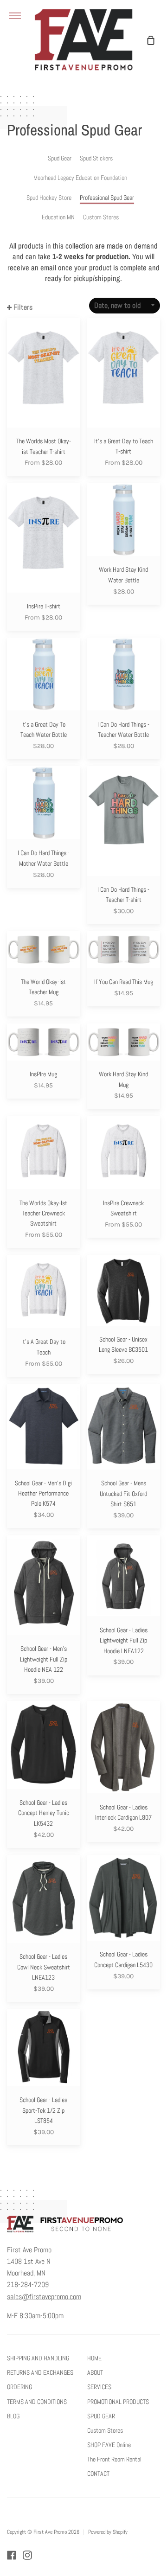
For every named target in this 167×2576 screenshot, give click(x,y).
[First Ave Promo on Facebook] (12, 2555)
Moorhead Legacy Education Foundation (80, 178)
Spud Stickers (96, 158)
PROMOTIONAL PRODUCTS (118, 2402)
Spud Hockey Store (49, 198)
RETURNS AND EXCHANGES (40, 2372)
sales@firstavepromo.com (44, 2297)
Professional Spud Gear (107, 198)
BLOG (13, 2416)
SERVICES (99, 2387)
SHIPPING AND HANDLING (38, 2358)
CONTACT (98, 2474)
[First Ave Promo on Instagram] (27, 2555)
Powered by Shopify (108, 2532)
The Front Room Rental (114, 2459)
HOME (94, 2358)
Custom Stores (101, 217)
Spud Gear (60, 158)
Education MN (58, 217)
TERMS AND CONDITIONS (37, 2402)
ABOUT (95, 2372)
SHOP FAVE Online (109, 2445)
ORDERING (19, 2387)
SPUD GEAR (101, 2416)
